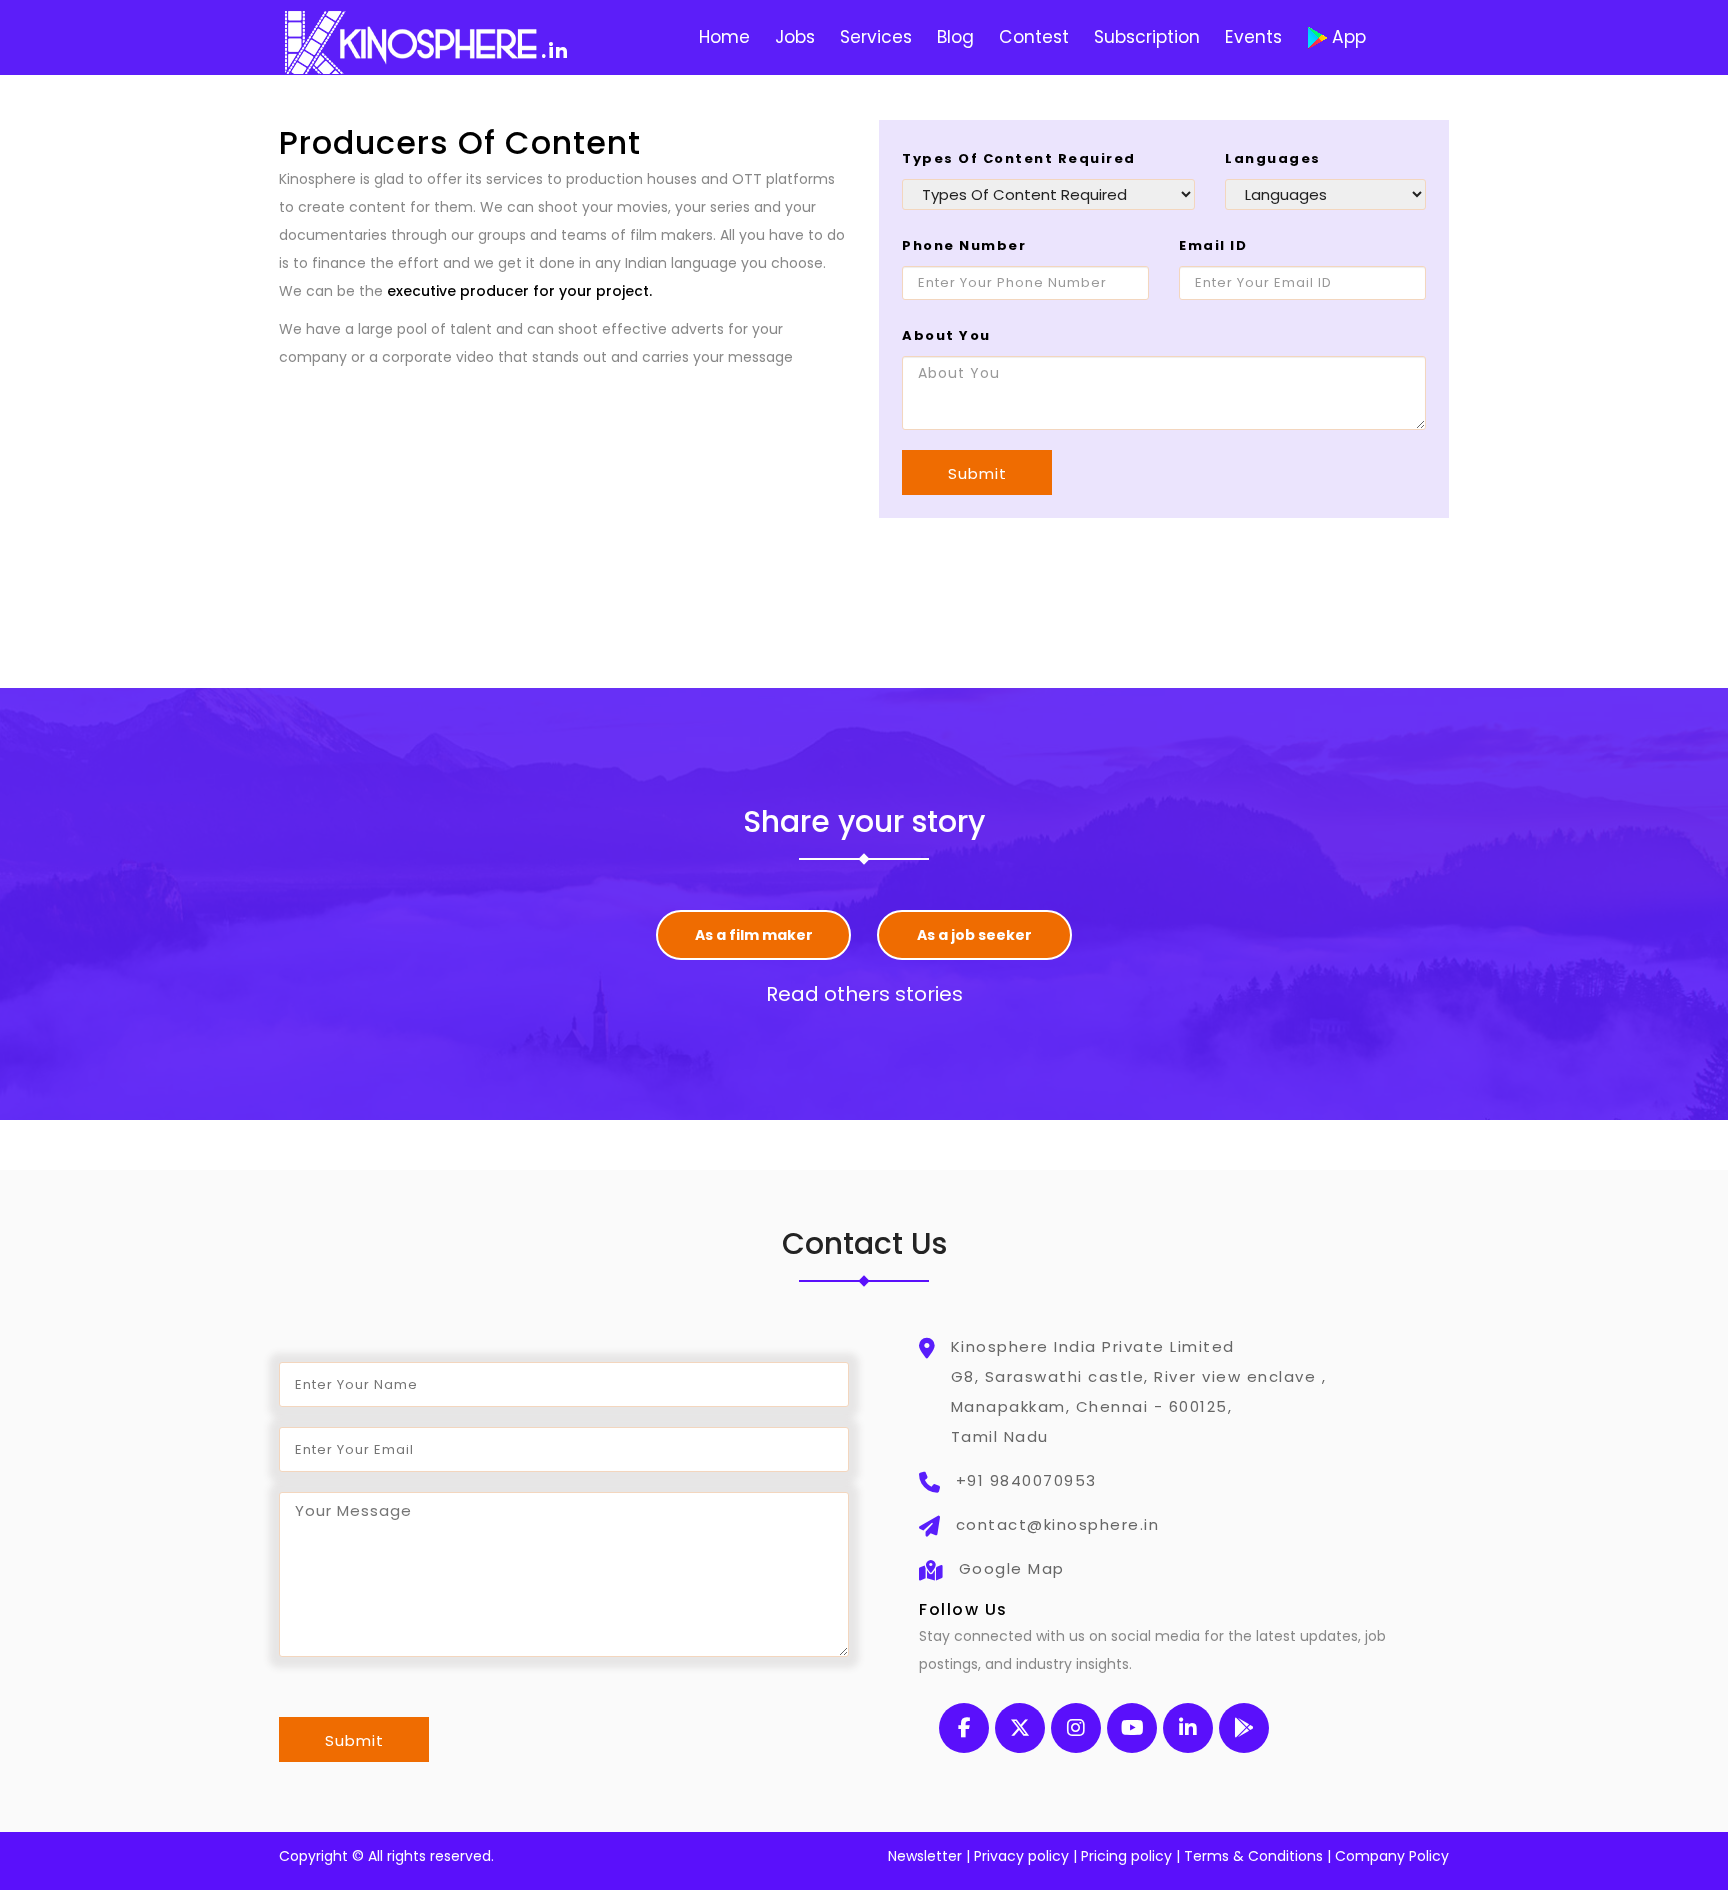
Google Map (1012, 1568)
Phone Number (964, 245)
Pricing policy (1126, 1856)
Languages (1273, 158)
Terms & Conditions (1253, 1856)
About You (946, 335)
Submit (977, 473)
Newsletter (925, 1856)
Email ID (1213, 245)
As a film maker (754, 935)
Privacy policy (1021, 1856)
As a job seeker (974, 935)
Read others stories (864, 994)
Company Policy (1392, 1856)
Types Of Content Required (1019, 158)
